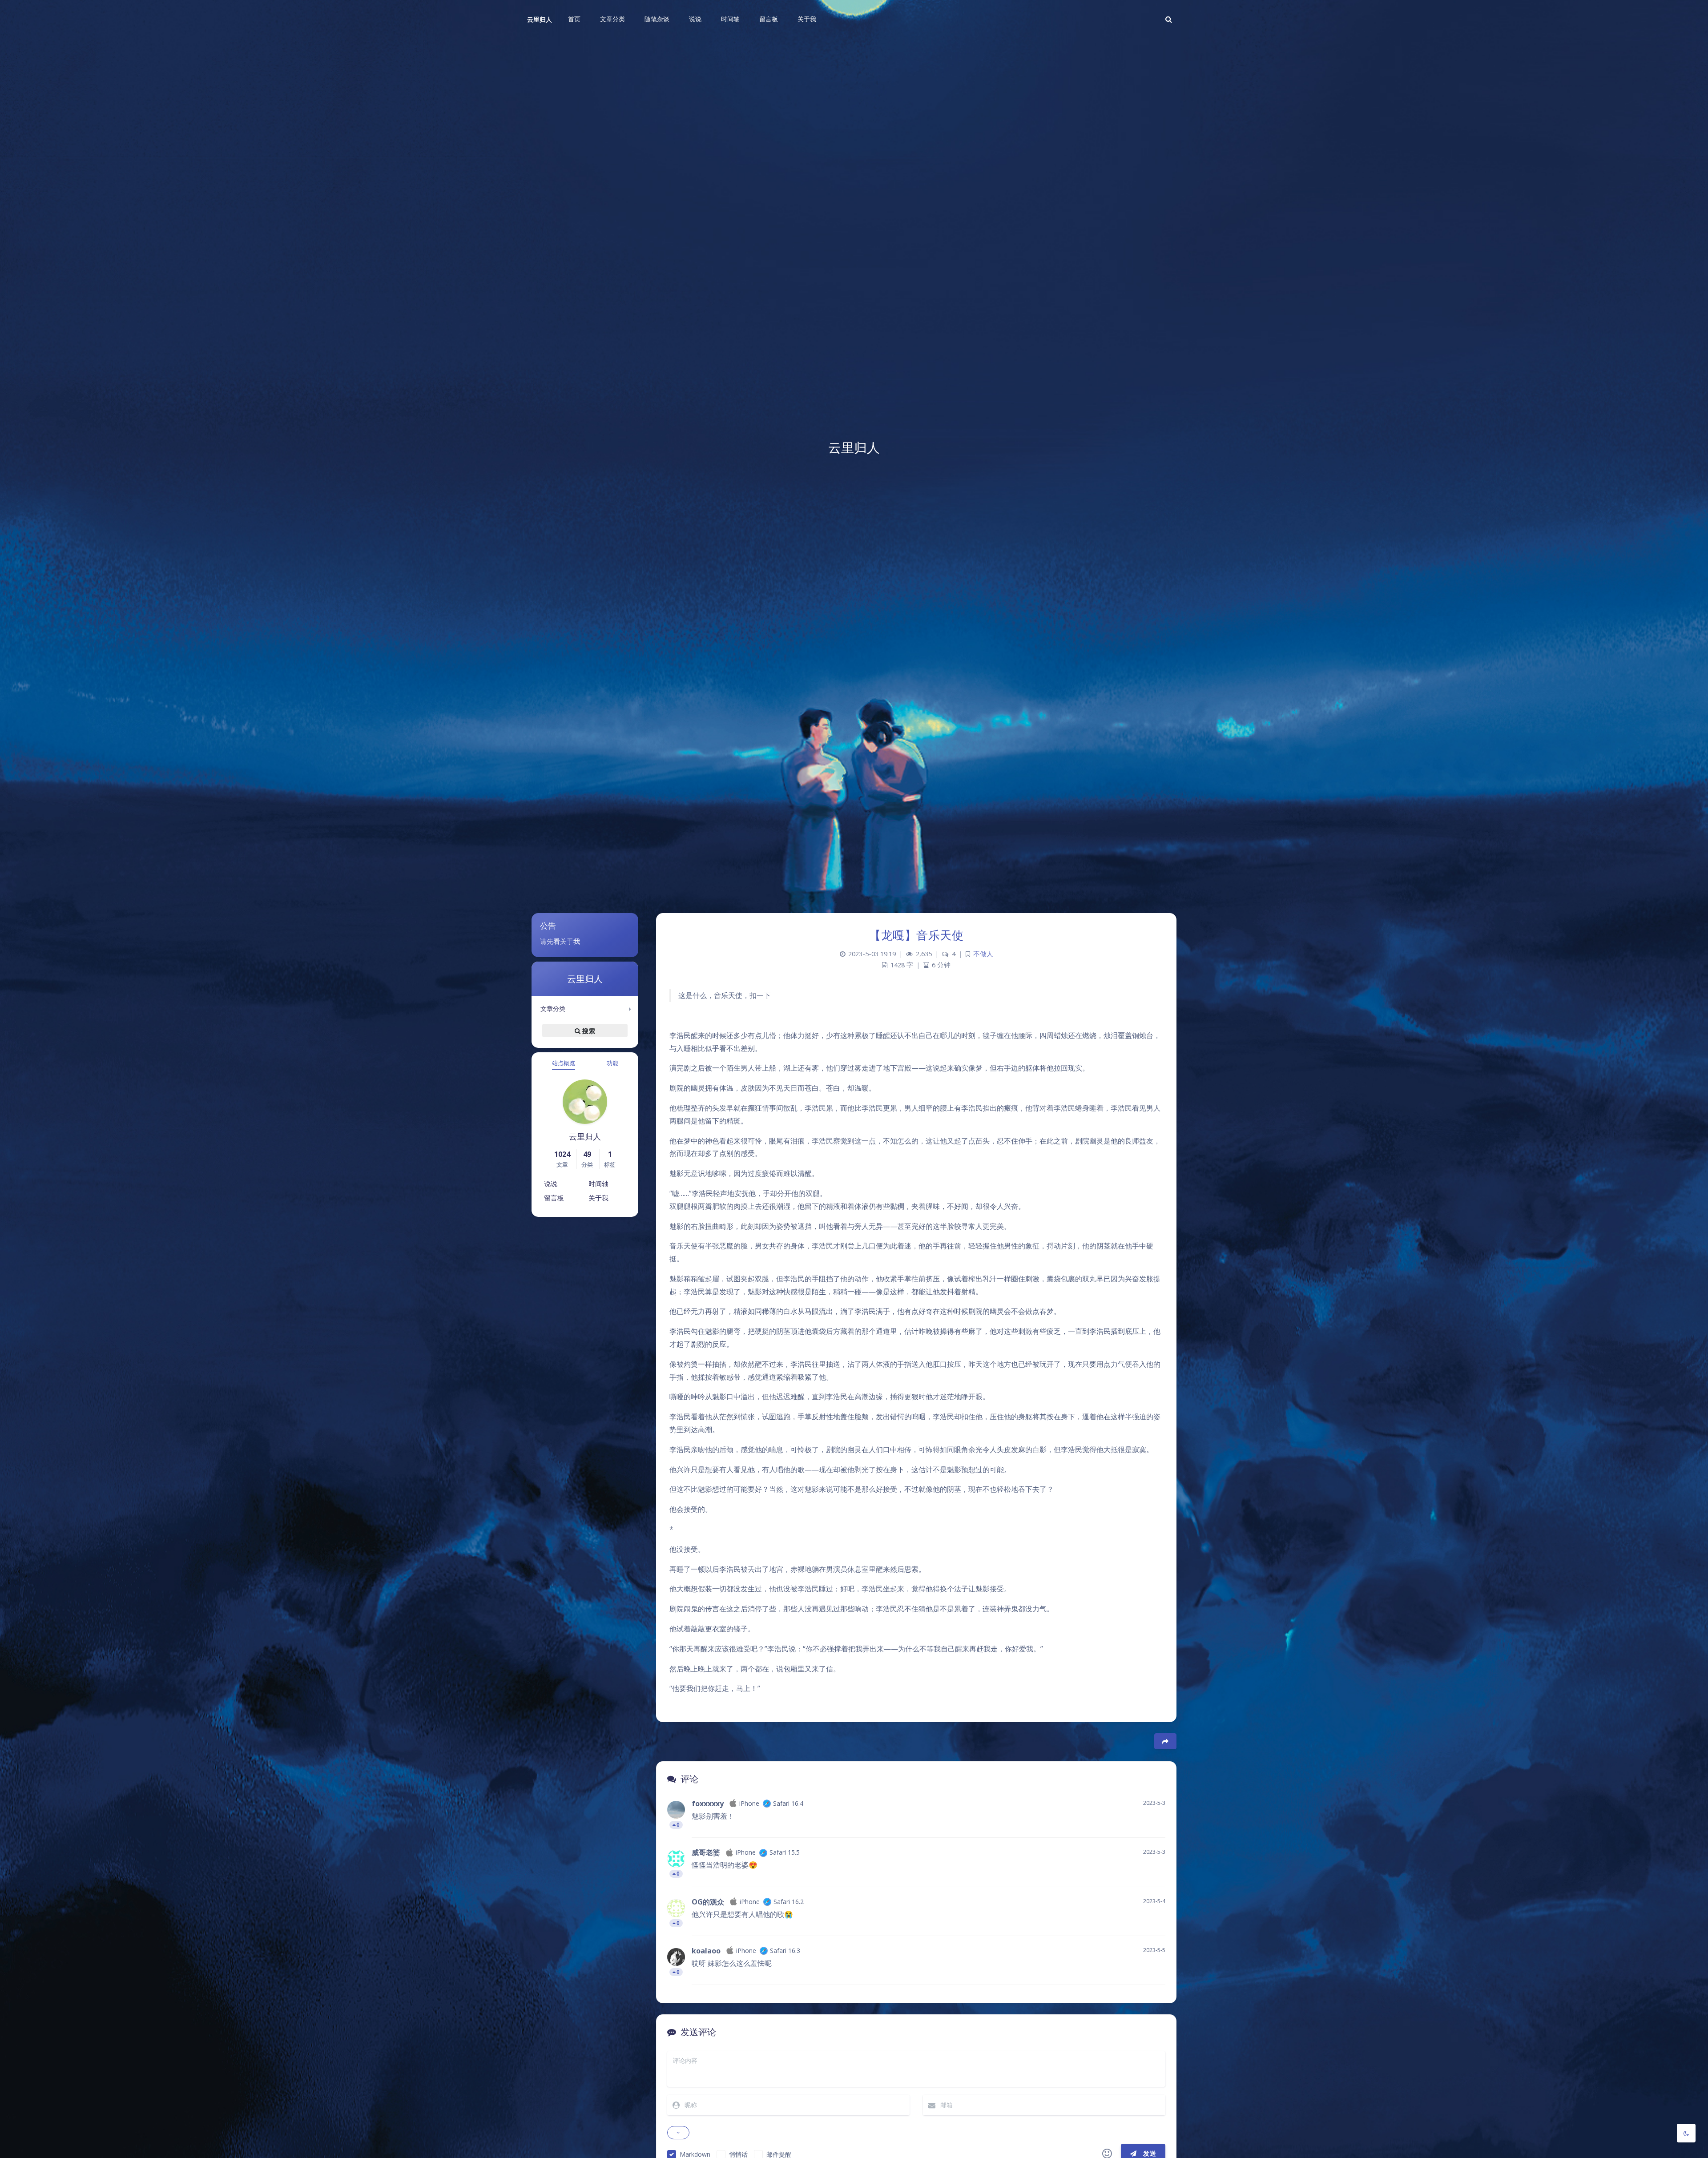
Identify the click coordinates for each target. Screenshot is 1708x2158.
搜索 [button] (588, 1031)
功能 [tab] (612, 1063)
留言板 (554, 1198)
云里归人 (540, 19)
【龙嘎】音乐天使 (916, 935)
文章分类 (553, 1009)
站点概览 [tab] (564, 1063)
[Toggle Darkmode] (1686, 2133)
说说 (551, 1184)
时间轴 (598, 1184)
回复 (1153, 1825)
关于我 (598, 1198)
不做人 (983, 954)
